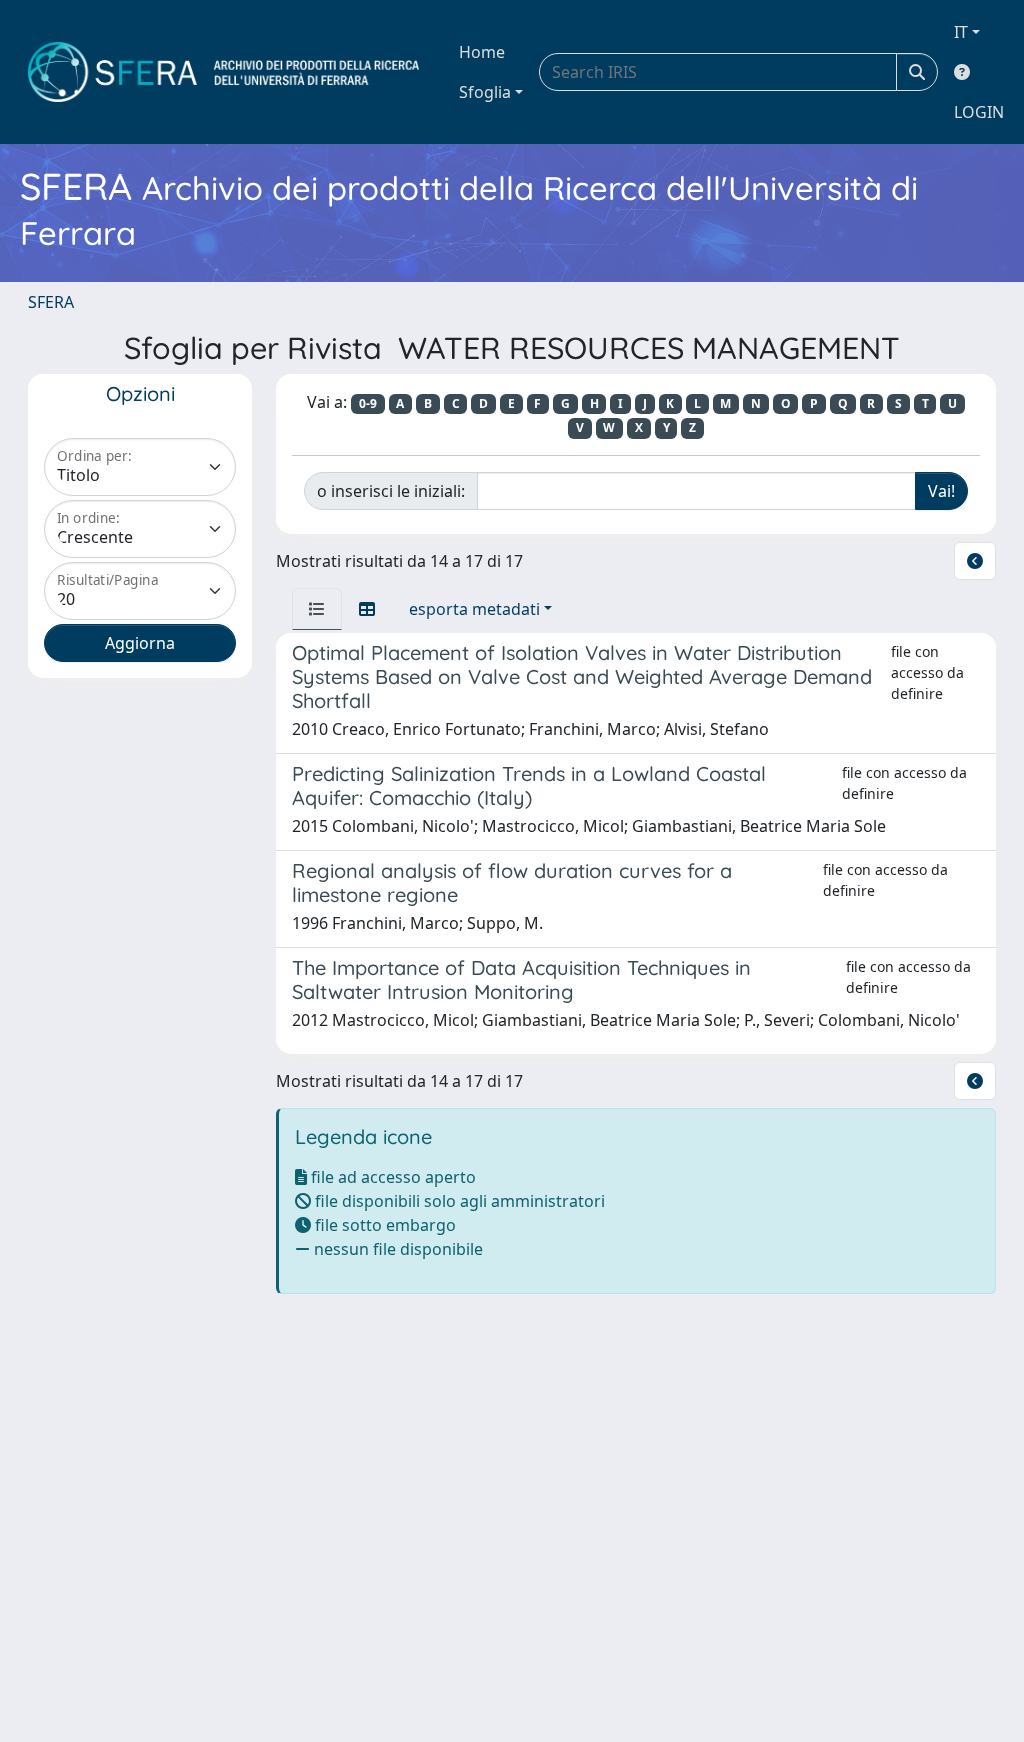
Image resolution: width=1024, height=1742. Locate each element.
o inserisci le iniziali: (391, 491)
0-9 (368, 403)
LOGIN (979, 112)
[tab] (317, 609)
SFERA (51, 302)
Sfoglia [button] (485, 92)
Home (482, 52)
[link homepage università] (223, 72)
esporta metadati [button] (474, 609)
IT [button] (961, 32)
